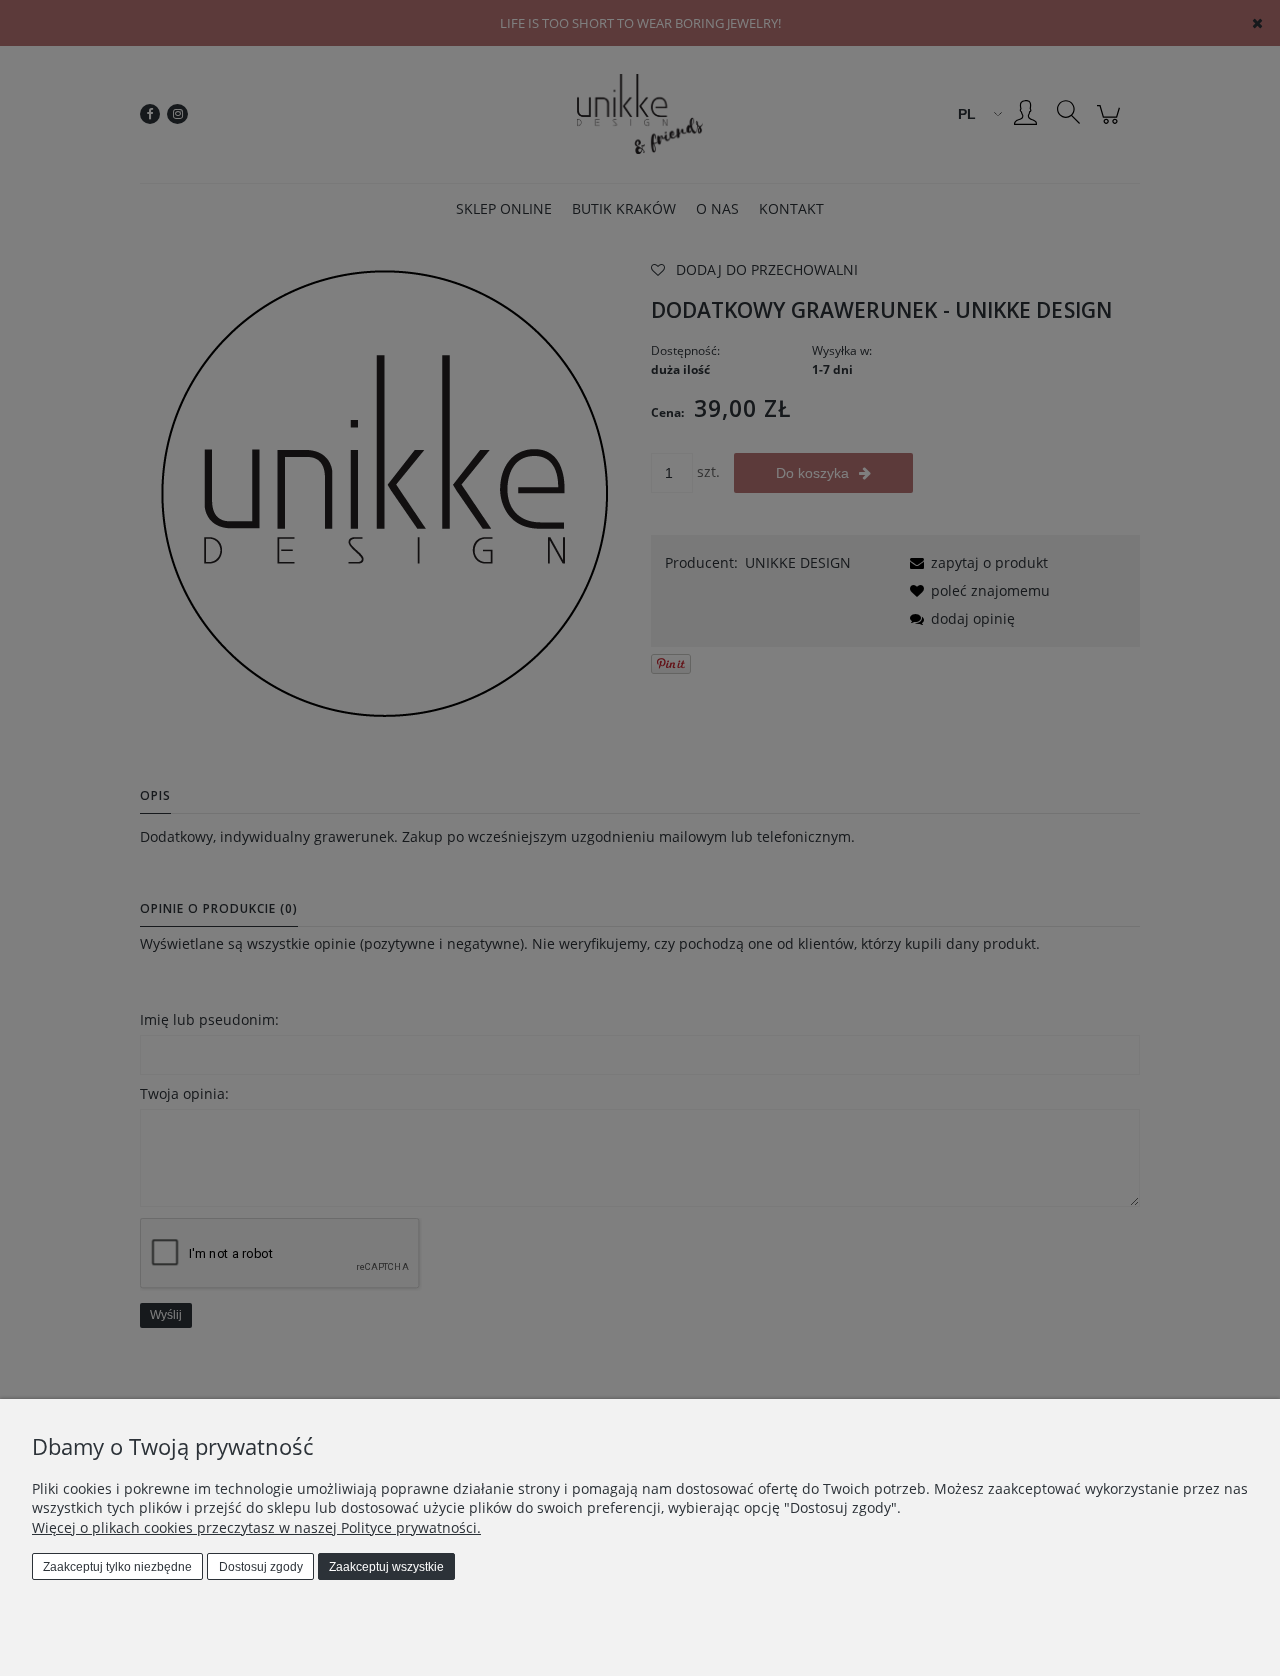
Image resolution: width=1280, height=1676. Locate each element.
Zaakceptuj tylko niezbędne (117, 1567)
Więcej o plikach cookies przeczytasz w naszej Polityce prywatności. (256, 1527)
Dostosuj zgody (261, 1567)
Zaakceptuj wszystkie (386, 1567)
